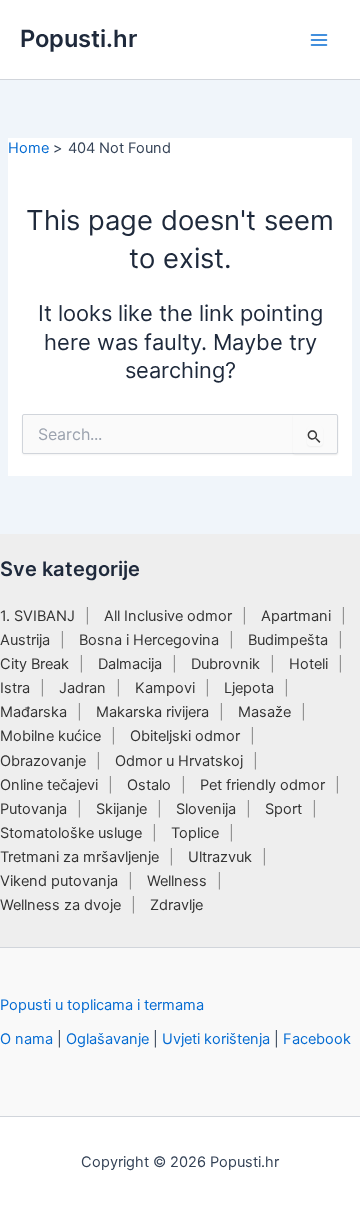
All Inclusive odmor (168, 616)
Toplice (195, 833)
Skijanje (121, 809)
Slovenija (206, 809)
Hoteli (308, 664)
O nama (26, 1039)
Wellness (177, 881)
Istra (15, 688)
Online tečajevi (49, 785)
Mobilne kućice (50, 736)
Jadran (82, 688)
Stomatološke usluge (71, 833)
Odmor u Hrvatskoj (179, 761)
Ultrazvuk (220, 857)
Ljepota (249, 688)
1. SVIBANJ (37, 616)
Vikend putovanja (59, 881)
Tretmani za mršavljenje (79, 857)
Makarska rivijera (152, 712)
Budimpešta (288, 640)
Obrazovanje (43, 761)
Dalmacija (130, 664)
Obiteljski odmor (185, 736)
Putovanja (33, 809)
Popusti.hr (78, 38)
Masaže (264, 712)
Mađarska (33, 712)
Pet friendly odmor (262, 785)
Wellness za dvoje (60, 905)
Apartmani (296, 616)
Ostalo (149, 785)
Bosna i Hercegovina (149, 640)
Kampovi (165, 688)
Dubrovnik (225, 664)
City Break (34, 664)
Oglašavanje (107, 1039)
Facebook (317, 1039)
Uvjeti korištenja (216, 1039)
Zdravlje (176, 905)
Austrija (25, 640)
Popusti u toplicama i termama (102, 1005)
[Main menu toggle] (319, 40)
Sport (283, 809)
